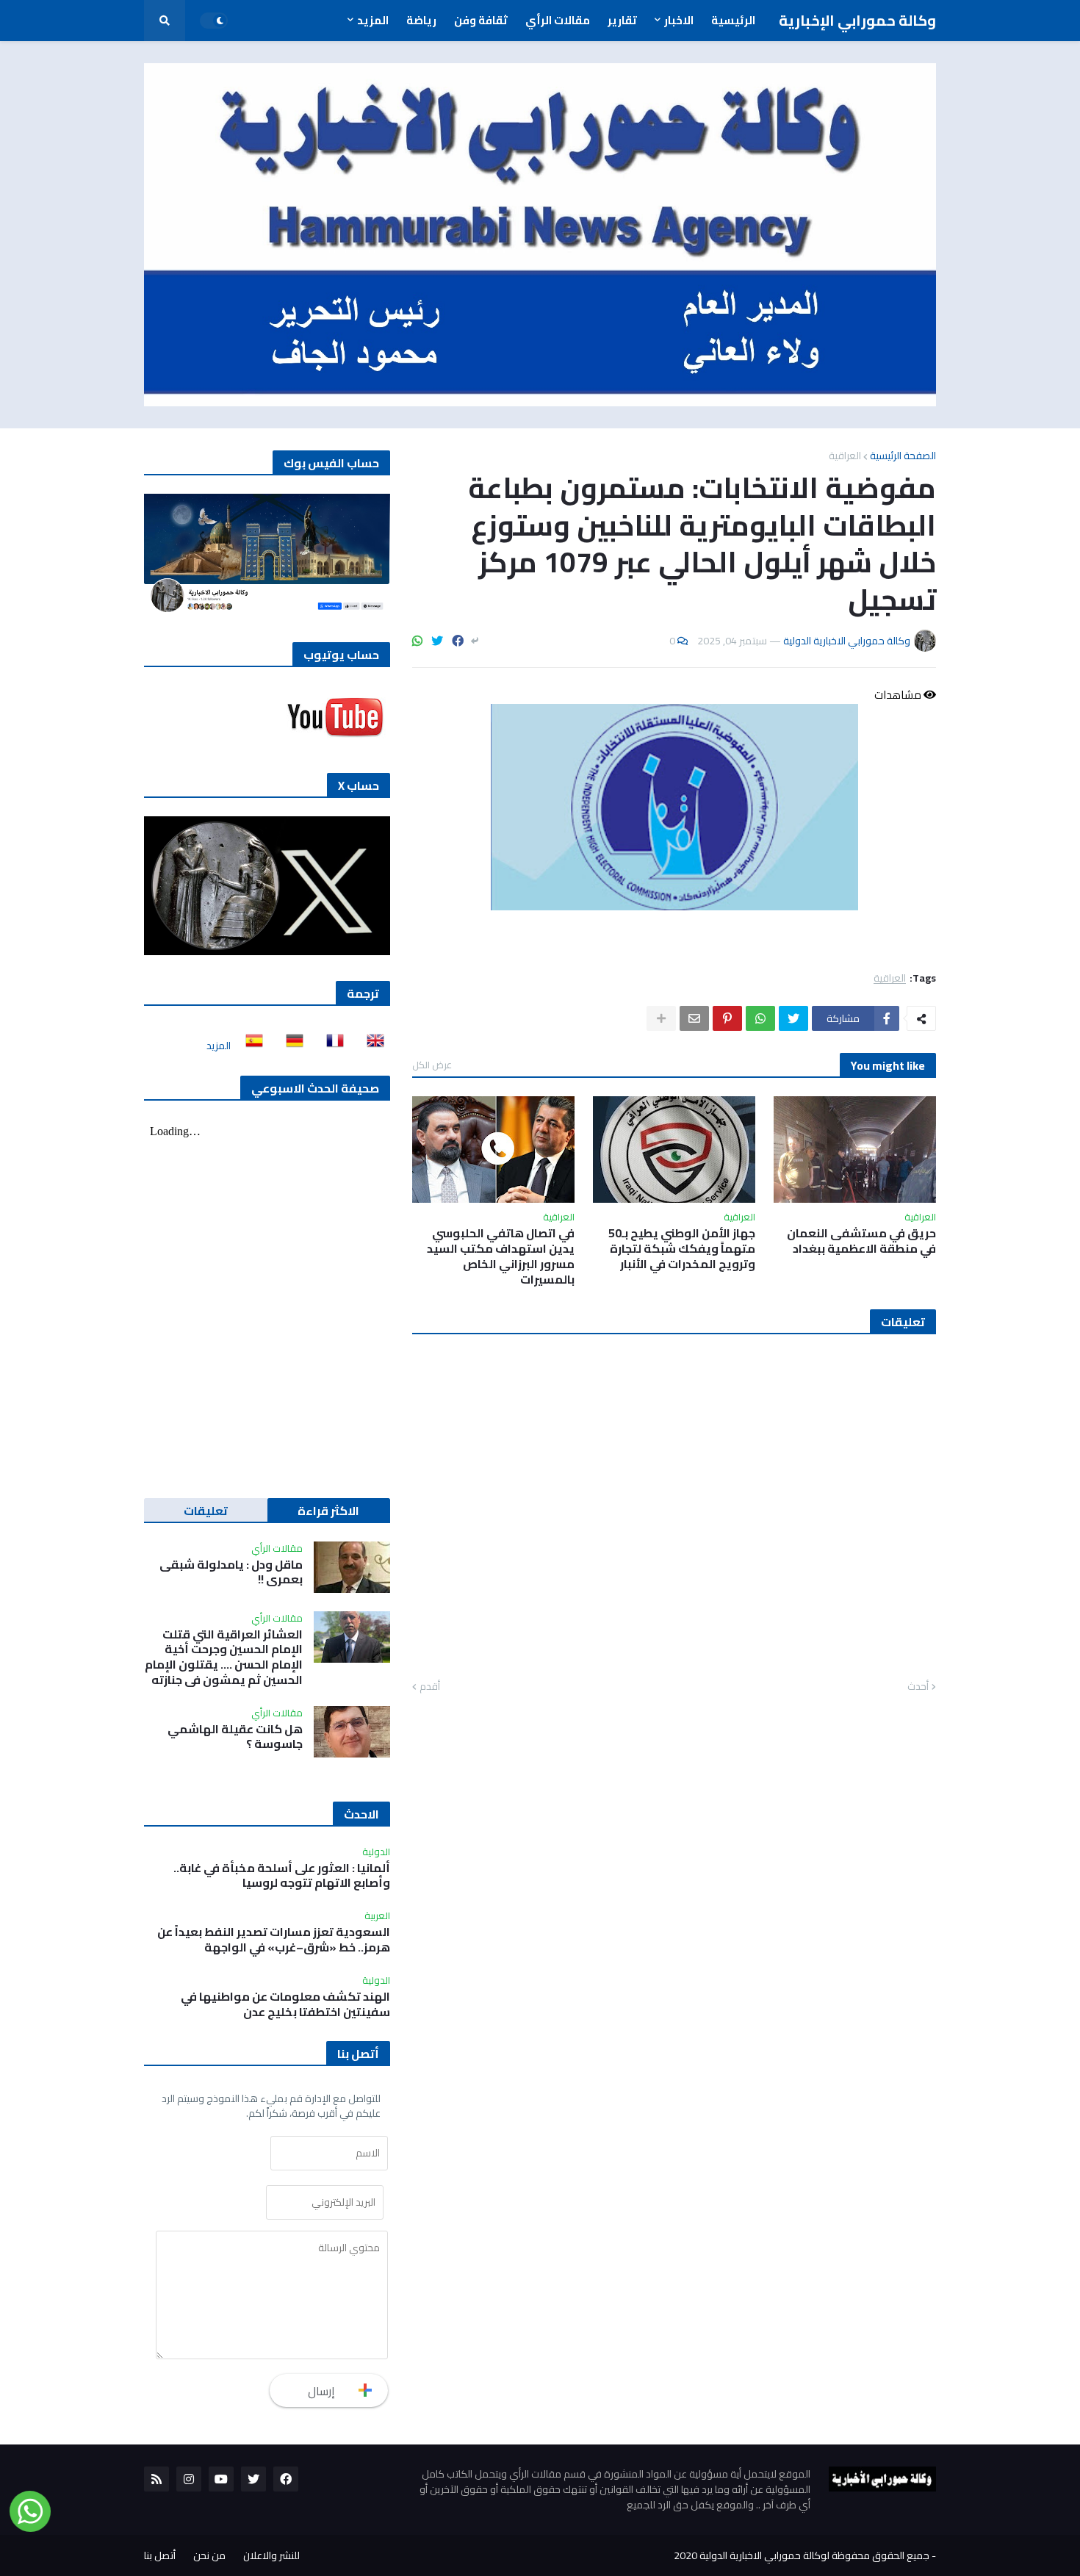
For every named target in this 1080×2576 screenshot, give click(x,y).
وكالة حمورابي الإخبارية (857, 20)
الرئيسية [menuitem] (733, 20)
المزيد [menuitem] (373, 20)
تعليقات (206, 1511)
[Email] (694, 1018)
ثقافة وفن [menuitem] (481, 20)
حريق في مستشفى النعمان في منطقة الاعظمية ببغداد (861, 1241)
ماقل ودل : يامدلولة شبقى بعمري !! (231, 1572)
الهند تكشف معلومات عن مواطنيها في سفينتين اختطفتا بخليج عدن (285, 2004)
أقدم (430, 1687)
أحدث (918, 1687)
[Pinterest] (727, 1018)
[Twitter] (437, 641)
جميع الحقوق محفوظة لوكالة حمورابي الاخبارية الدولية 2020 (802, 2555)
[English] (371, 1046)
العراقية (845, 456)
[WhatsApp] (417, 641)
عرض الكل (432, 1065)
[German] (290, 1046)
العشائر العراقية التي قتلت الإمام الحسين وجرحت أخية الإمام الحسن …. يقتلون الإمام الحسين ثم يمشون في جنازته (224, 1657)
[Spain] (250, 1046)
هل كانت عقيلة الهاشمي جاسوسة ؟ (235, 1737)
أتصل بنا (160, 2555)
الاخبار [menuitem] (679, 20)
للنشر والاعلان (271, 2555)
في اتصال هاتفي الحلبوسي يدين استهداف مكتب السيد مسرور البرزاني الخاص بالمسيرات (501, 1256)
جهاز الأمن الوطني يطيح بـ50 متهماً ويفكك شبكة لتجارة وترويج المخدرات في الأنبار (682, 1248)
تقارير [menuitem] (622, 20)
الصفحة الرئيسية (903, 456)
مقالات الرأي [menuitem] (558, 20)
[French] (331, 1046)
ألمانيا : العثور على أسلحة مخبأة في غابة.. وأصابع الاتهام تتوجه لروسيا (282, 1876)
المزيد (219, 1046)
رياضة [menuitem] (421, 20)
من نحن (209, 2555)
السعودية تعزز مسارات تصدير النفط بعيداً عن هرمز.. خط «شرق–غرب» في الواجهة (274, 1940)
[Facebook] (458, 641)
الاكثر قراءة (328, 1511)
